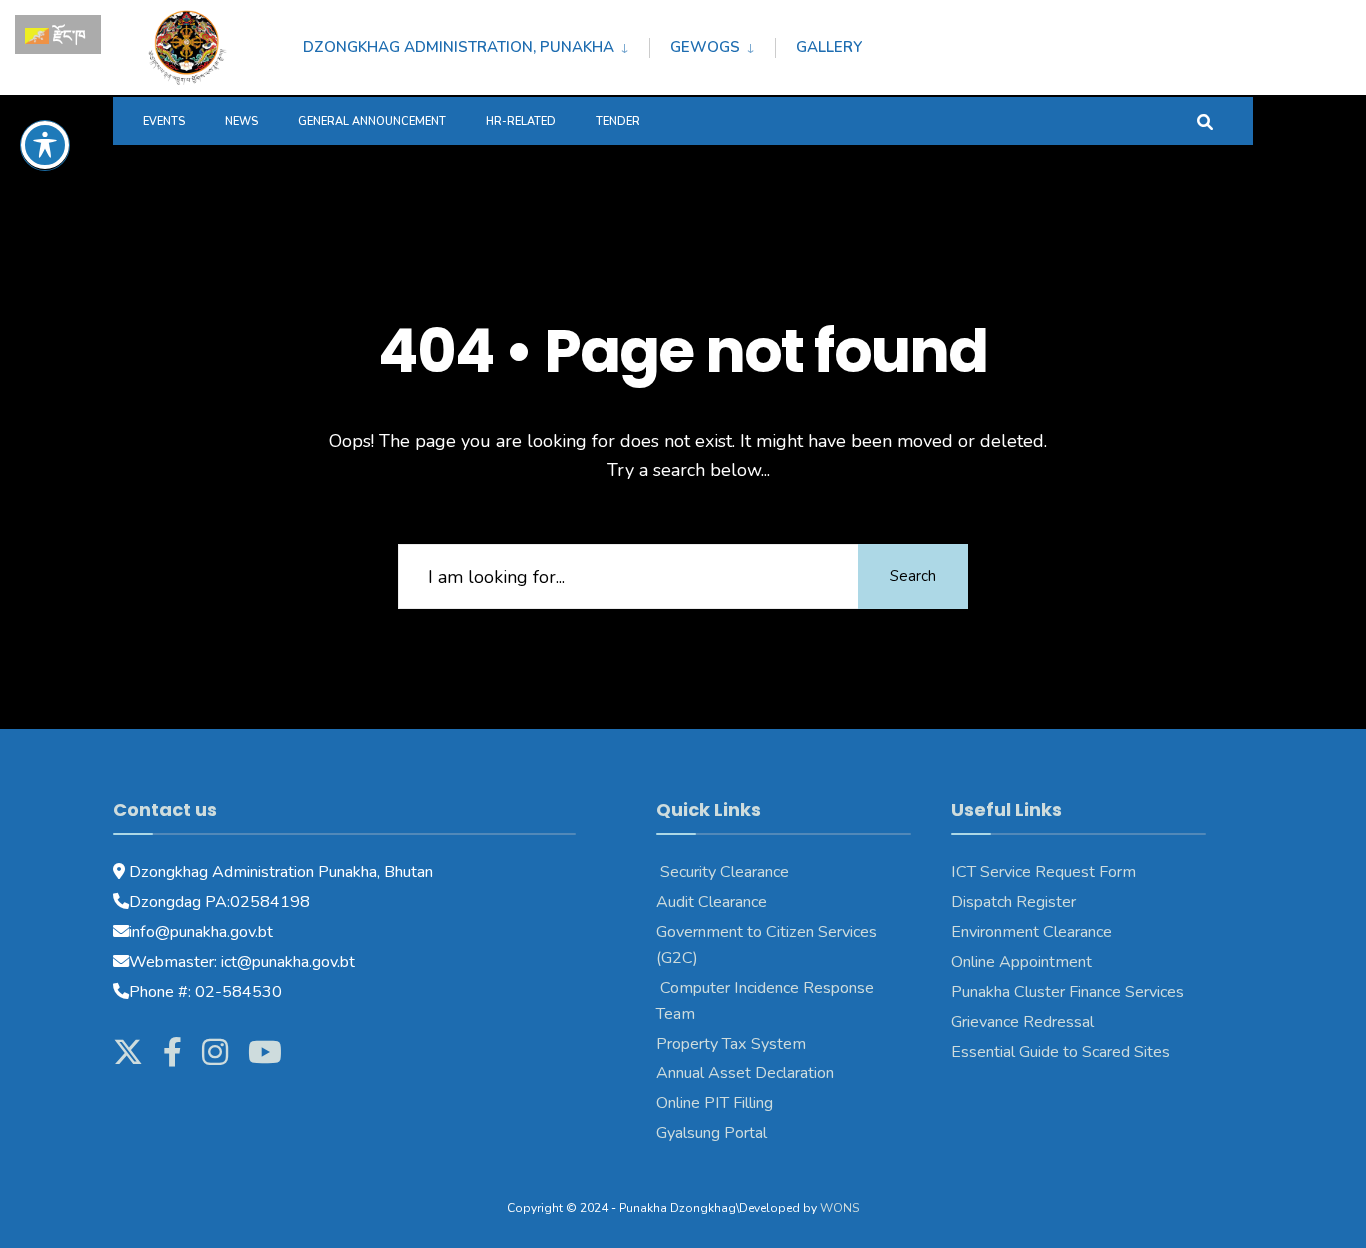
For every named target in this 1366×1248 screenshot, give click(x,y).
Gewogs (705, 47)
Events (164, 121)
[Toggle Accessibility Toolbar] (45, 145)
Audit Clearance (711, 902)
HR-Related (521, 121)
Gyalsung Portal (711, 1133)
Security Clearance (722, 872)
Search (913, 576)
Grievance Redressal (1022, 1022)
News (241, 121)
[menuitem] (476, 44)
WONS (839, 1208)
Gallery (829, 47)
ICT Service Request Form (1043, 872)
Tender (618, 121)
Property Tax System (731, 1044)
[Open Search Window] (1205, 120)
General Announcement (372, 121)
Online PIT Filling (714, 1103)
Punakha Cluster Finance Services (1067, 992)
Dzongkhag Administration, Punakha (458, 47)
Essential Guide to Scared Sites (1060, 1052)
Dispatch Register (1013, 902)
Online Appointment (1023, 962)
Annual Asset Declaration (745, 1073)
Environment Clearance (1031, 932)
